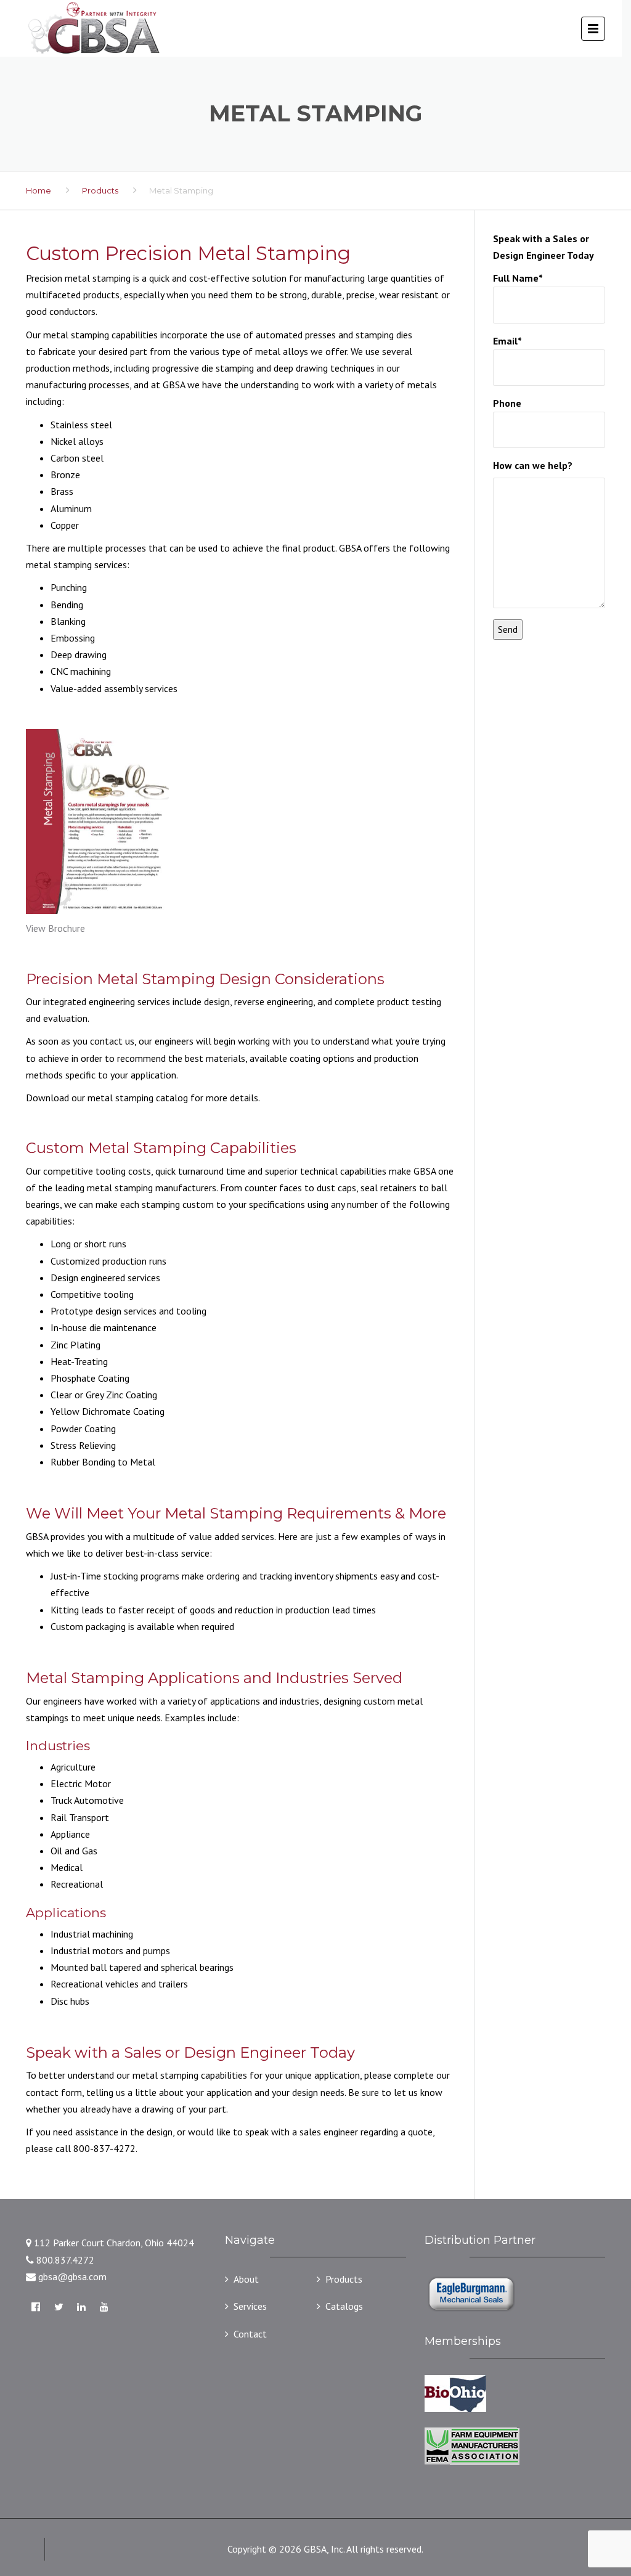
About (246, 2279)
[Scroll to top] (566, 2511)
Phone (507, 403)
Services (250, 2306)
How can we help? (533, 465)
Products (100, 190)
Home (39, 190)
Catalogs (344, 2306)
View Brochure (55, 928)
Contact (250, 2334)
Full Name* (518, 278)
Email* (507, 341)
